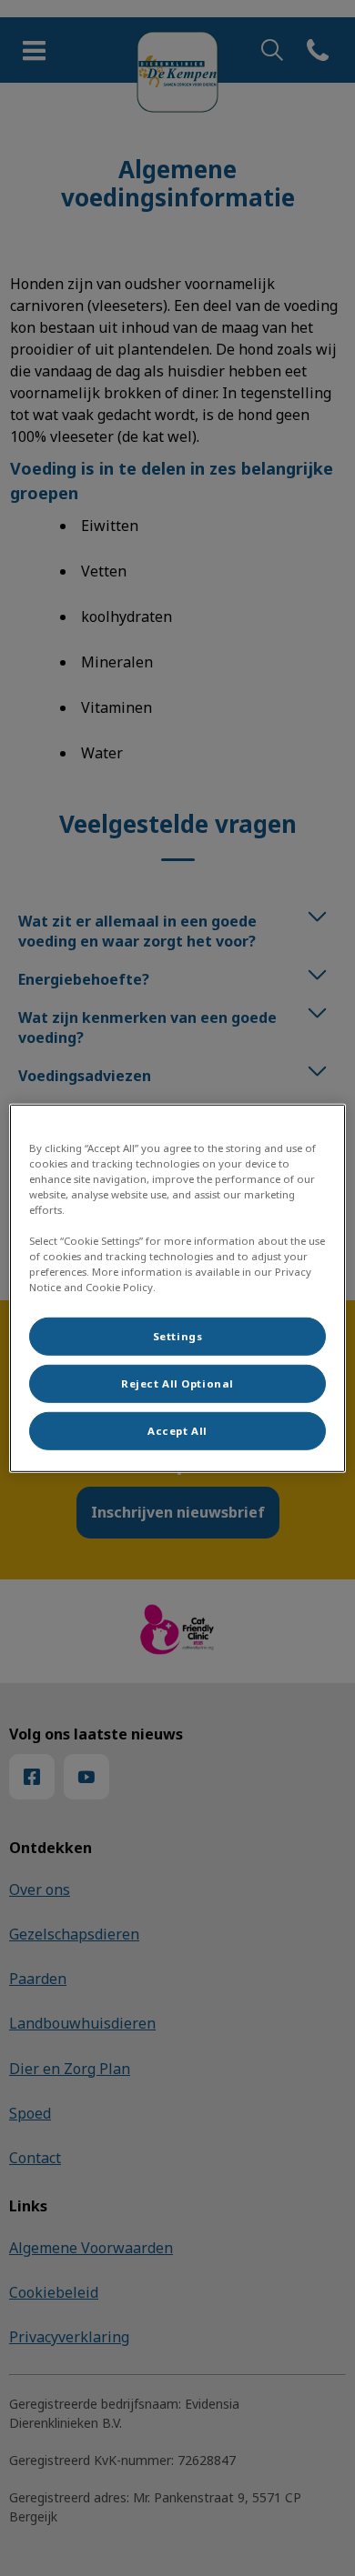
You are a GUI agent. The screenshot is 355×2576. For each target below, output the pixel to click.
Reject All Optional (177, 1383)
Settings (178, 1336)
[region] (178, 1288)
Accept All (177, 1431)
